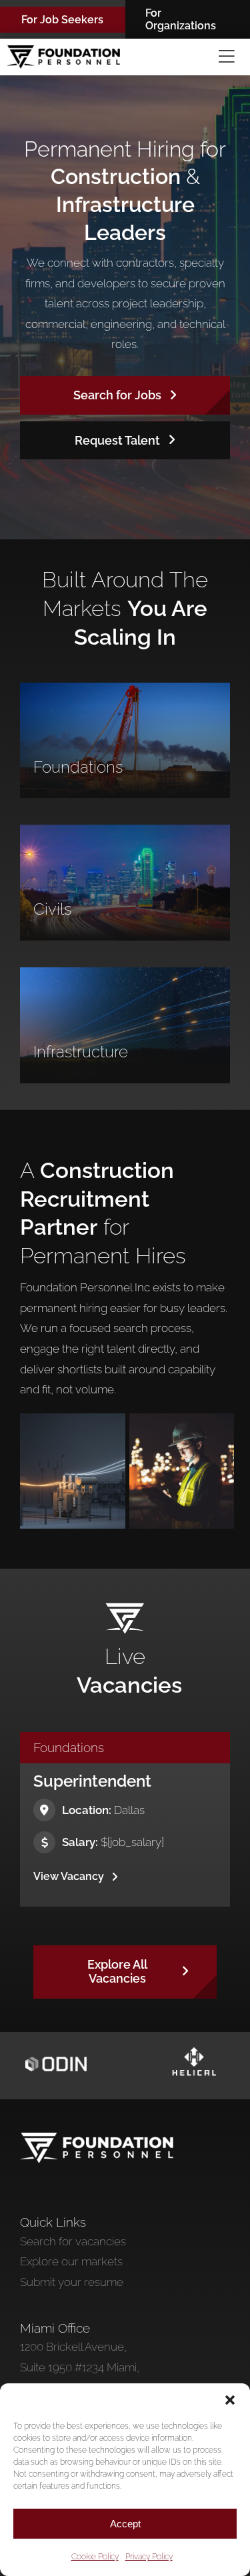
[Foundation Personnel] (97, 2138)
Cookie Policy (95, 2557)
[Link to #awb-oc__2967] (227, 57)
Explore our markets (71, 2261)
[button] (230, 2400)
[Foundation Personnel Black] (63, 51)
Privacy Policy (149, 2557)
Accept (125, 2524)
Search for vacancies (73, 2241)
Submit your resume (72, 2282)
